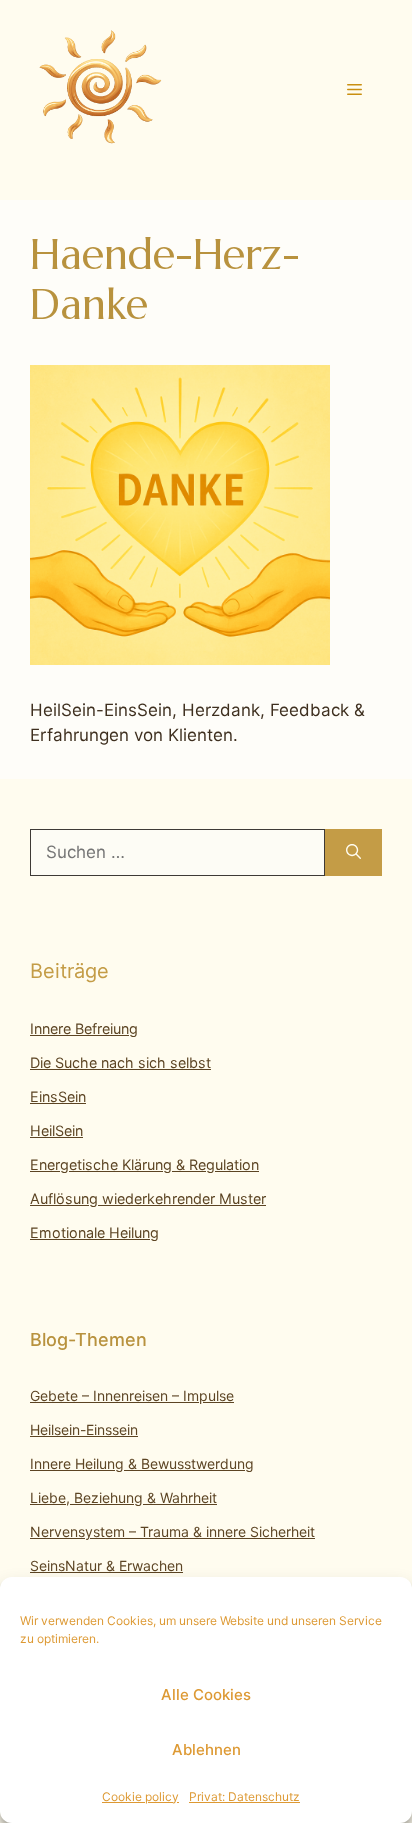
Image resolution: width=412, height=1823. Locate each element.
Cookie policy (140, 1796)
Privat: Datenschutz (244, 1796)
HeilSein (56, 1130)
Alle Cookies (206, 1694)
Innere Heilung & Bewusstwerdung (142, 1463)
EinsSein (58, 1096)
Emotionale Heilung (94, 1232)
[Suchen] (353, 853)
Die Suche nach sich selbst (120, 1062)
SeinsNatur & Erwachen (106, 1565)
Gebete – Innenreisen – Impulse (132, 1395)
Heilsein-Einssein (84, 1429)
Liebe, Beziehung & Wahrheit (123, 1497)
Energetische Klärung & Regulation (144, 1164)
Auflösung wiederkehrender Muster (148, 1198)
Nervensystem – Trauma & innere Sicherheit (172, 1531)
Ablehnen (206, 1749)
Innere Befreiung (84, 1028)
